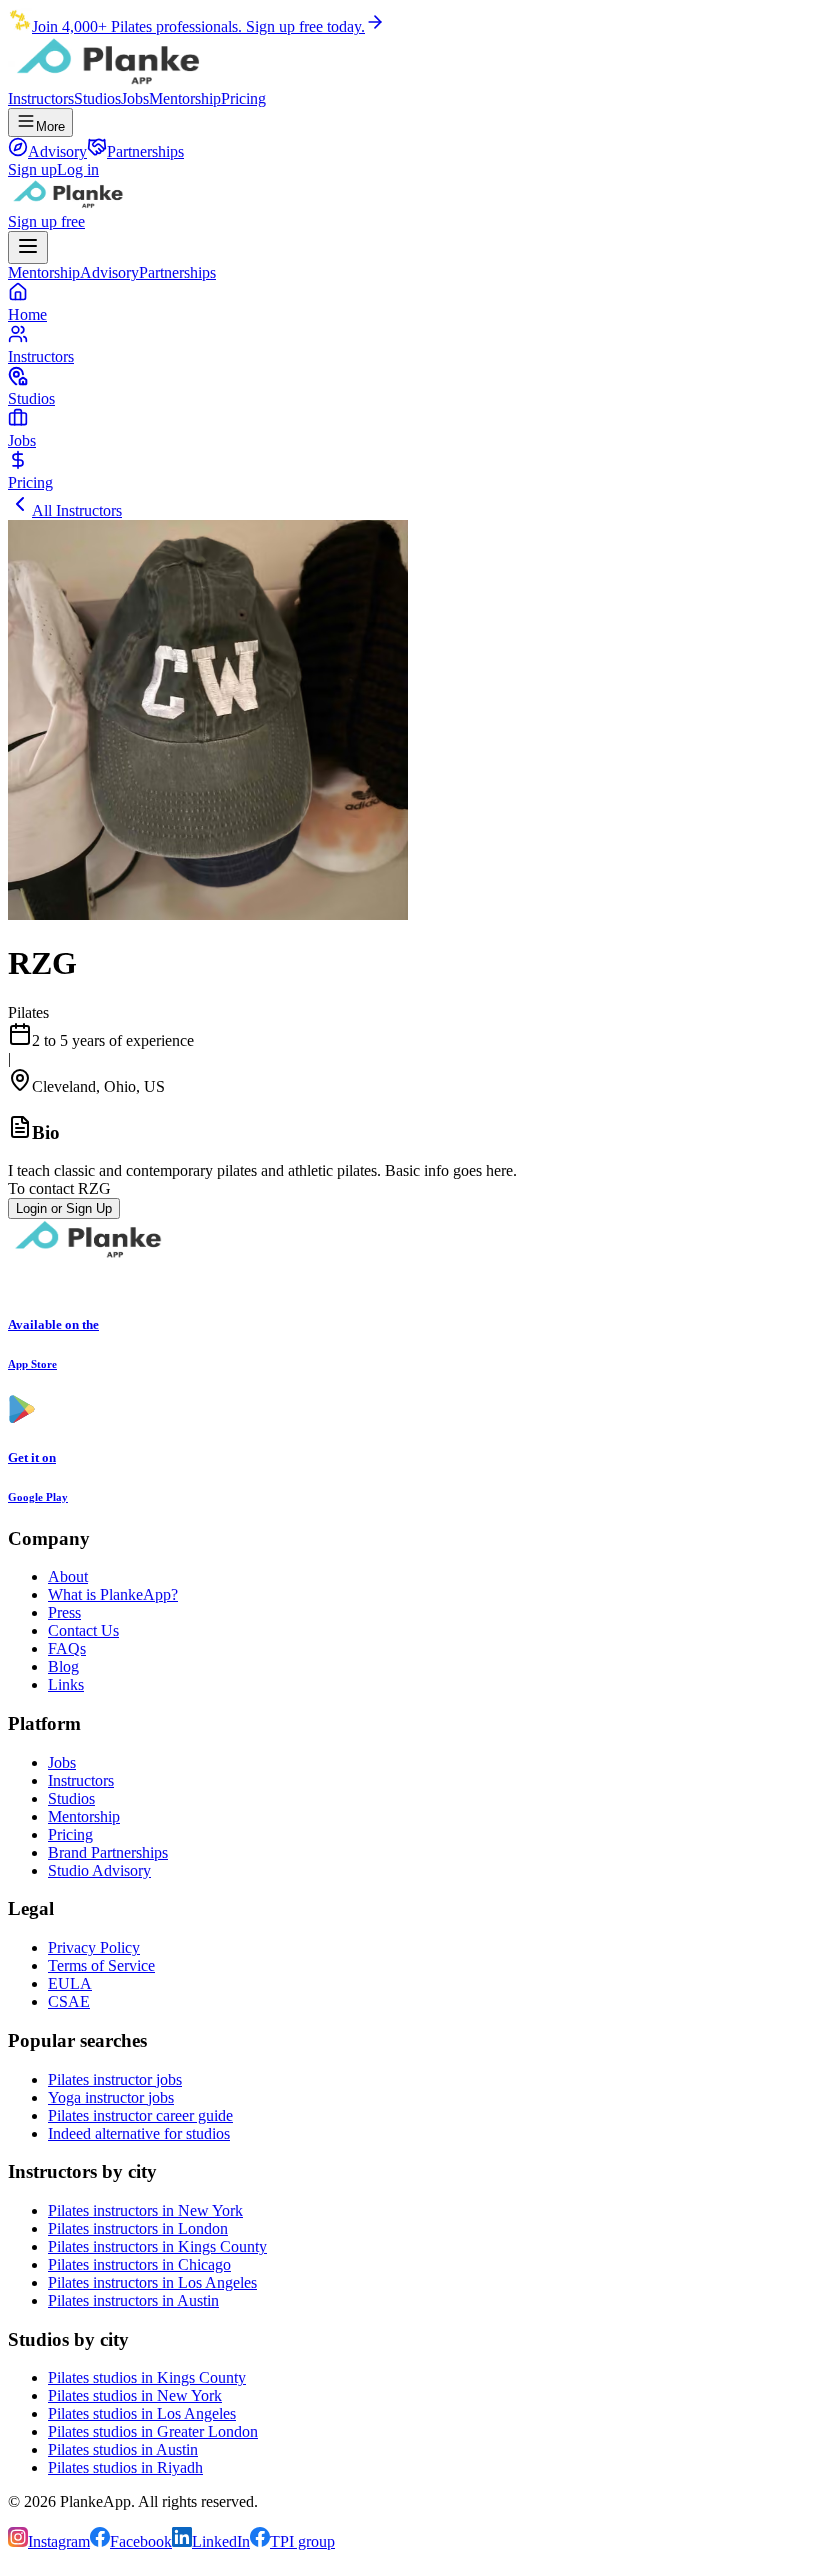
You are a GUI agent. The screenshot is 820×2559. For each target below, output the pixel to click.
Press (64, 1612)
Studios (97, 98)
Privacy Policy (94, 1947)
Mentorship (185, 98)
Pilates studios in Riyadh (125, 2467)
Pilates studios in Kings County (147, 2377)
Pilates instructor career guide (140, 2115)
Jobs (135, 98)
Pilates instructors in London (138, 2228)
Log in (78, 169)
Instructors (41, 98)
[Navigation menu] (28, 247)
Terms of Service (101, 1965)
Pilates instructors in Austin (133, 2300)
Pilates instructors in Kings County (157, 2246)
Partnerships (177, 272)
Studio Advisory (99, 1870)
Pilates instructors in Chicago (139, 2264)
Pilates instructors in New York (145, 2210)
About (68, 1576)
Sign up (32, 169)
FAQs (67, 1648)
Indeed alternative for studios (139, 2133)
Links (66, 1684)
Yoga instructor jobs (111, 2097)
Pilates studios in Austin (123, 2449)
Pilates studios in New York (135, 2395)
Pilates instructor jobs (115, 2079)
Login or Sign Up (64, 1208)
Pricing (243, 98)
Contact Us (83, 1630)
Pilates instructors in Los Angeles (152, 2282)
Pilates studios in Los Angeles (142, 2413)
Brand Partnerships (108, 1852)
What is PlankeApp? (113, 1594)
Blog (63, 1666)
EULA (70, 1983)
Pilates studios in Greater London (153, 2431)
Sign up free (46, 221)
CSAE (69, 2001)
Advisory (109, 272)
